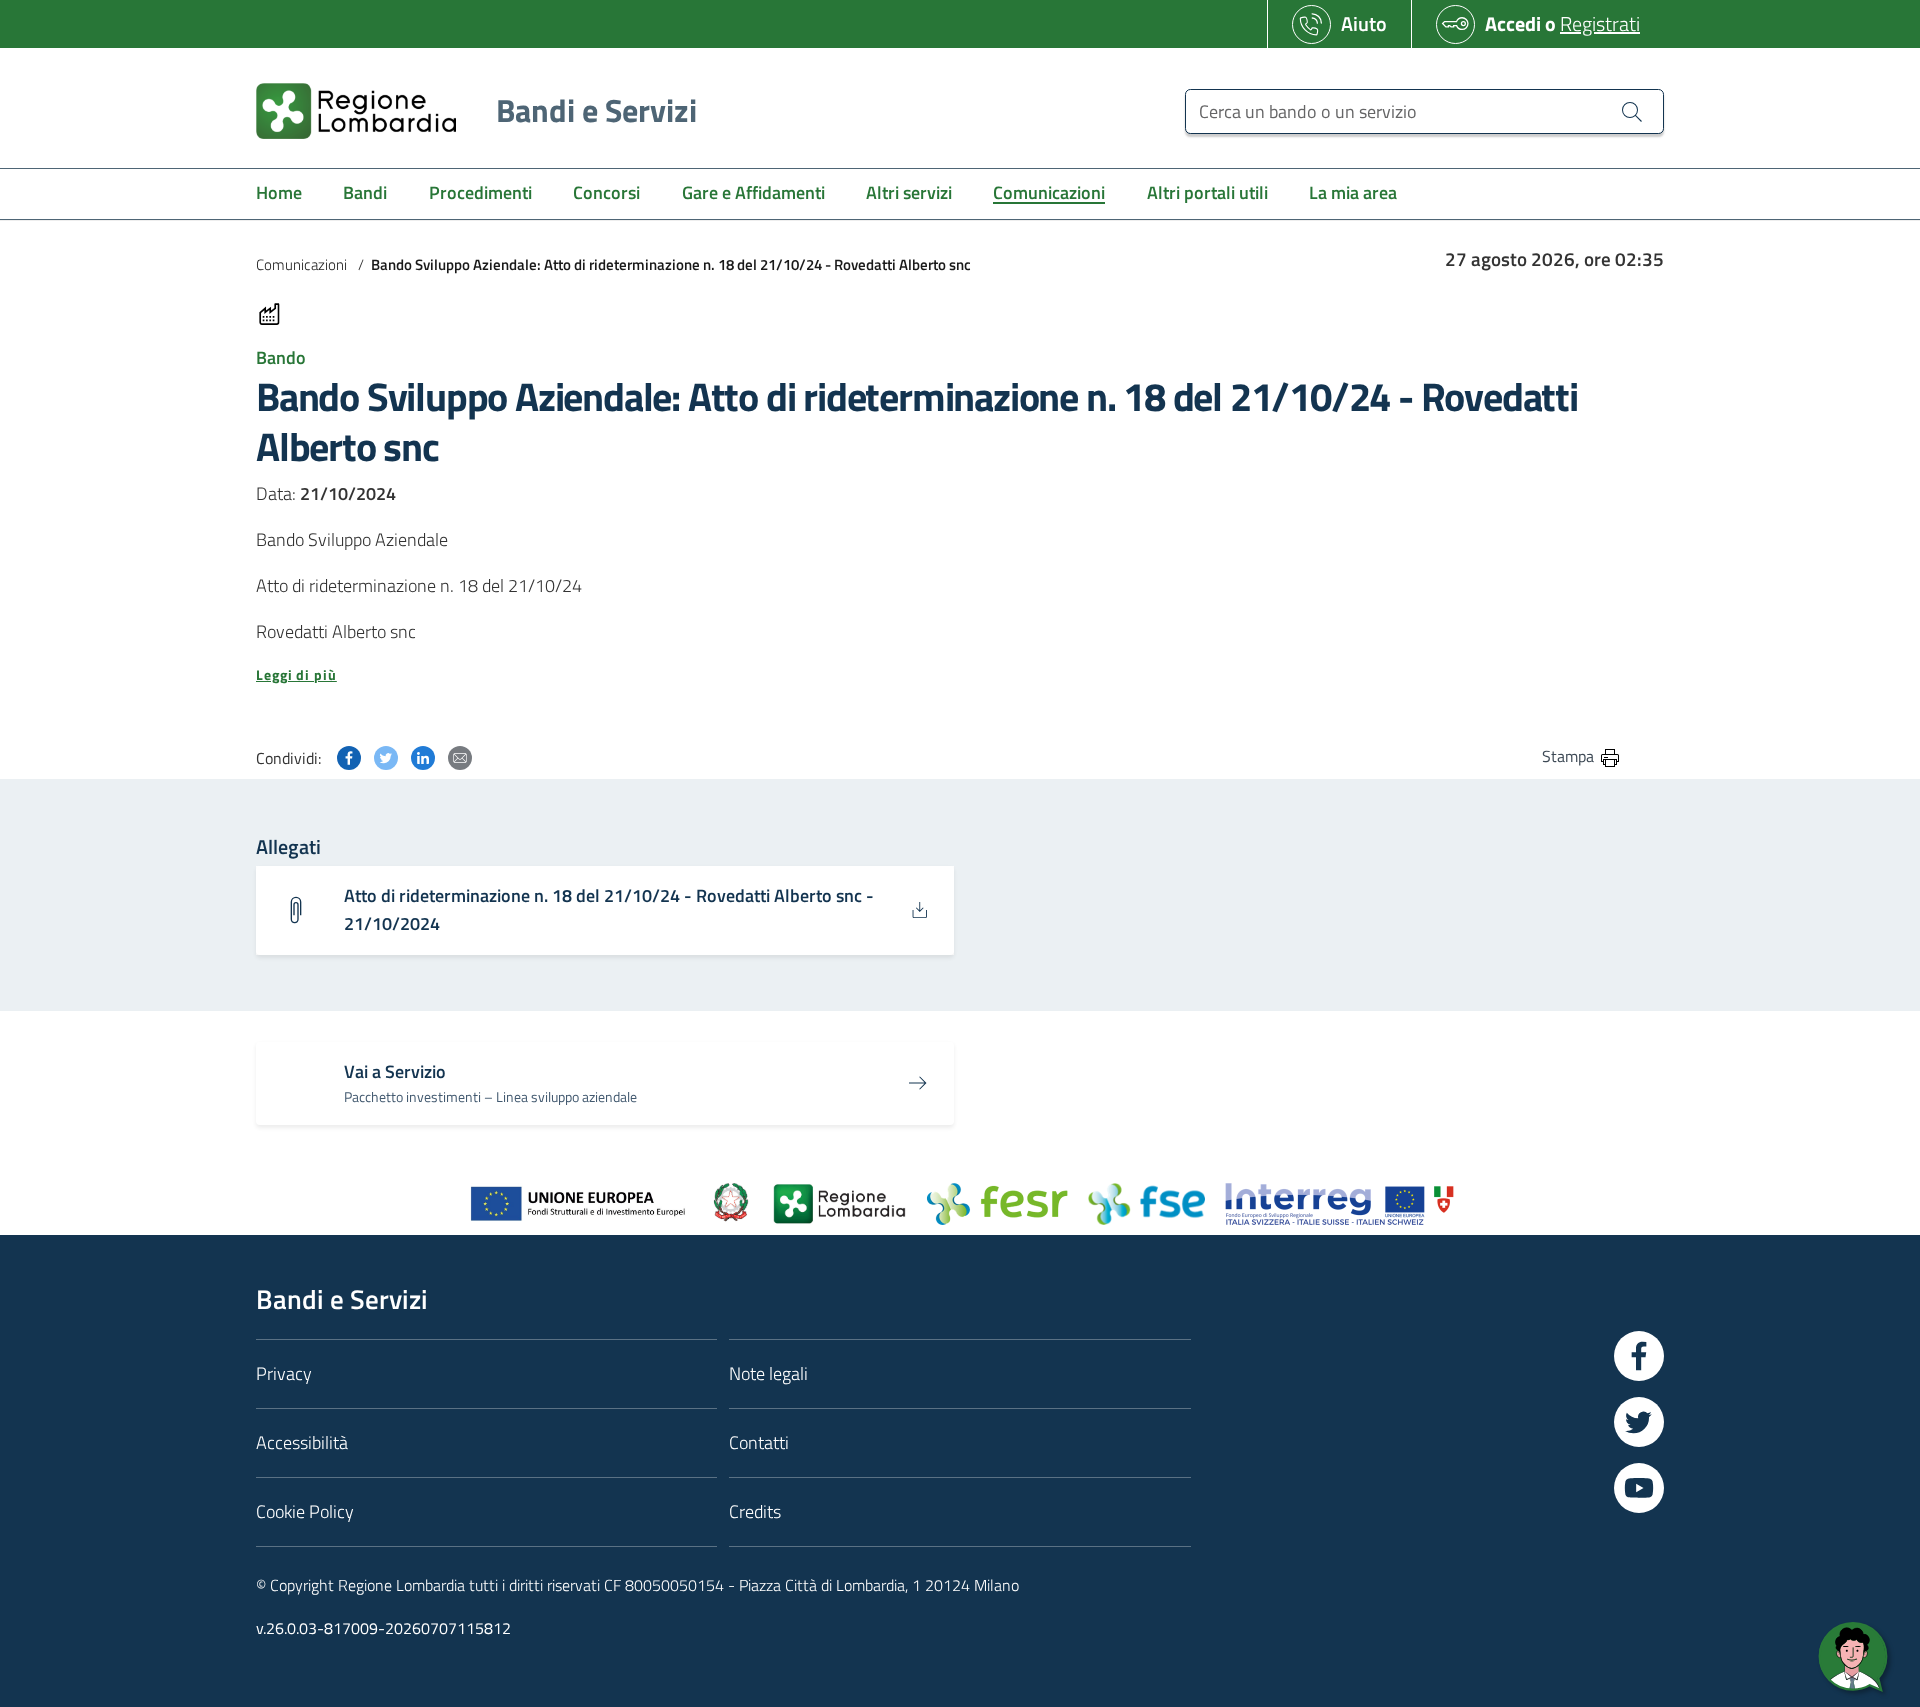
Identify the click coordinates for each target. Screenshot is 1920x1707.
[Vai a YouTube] (1639, 1488)
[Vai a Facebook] (1639, 1356)
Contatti (759, 1442)
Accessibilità (302, 1442)
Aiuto (1364, 23)
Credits (755, 1511)
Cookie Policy (305, 1511)
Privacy (284, 1373)
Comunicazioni (301, 264)
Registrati (1600, 23)
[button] (939, 675)
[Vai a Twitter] (1639, 1422)
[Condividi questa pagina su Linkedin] (423, 755)
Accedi (1513, 23)
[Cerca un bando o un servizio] (1632, 111)
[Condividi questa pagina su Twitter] (386, 755)
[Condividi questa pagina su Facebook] (349, 755)
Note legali (768, 1373)
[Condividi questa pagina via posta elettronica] (460, 755)
